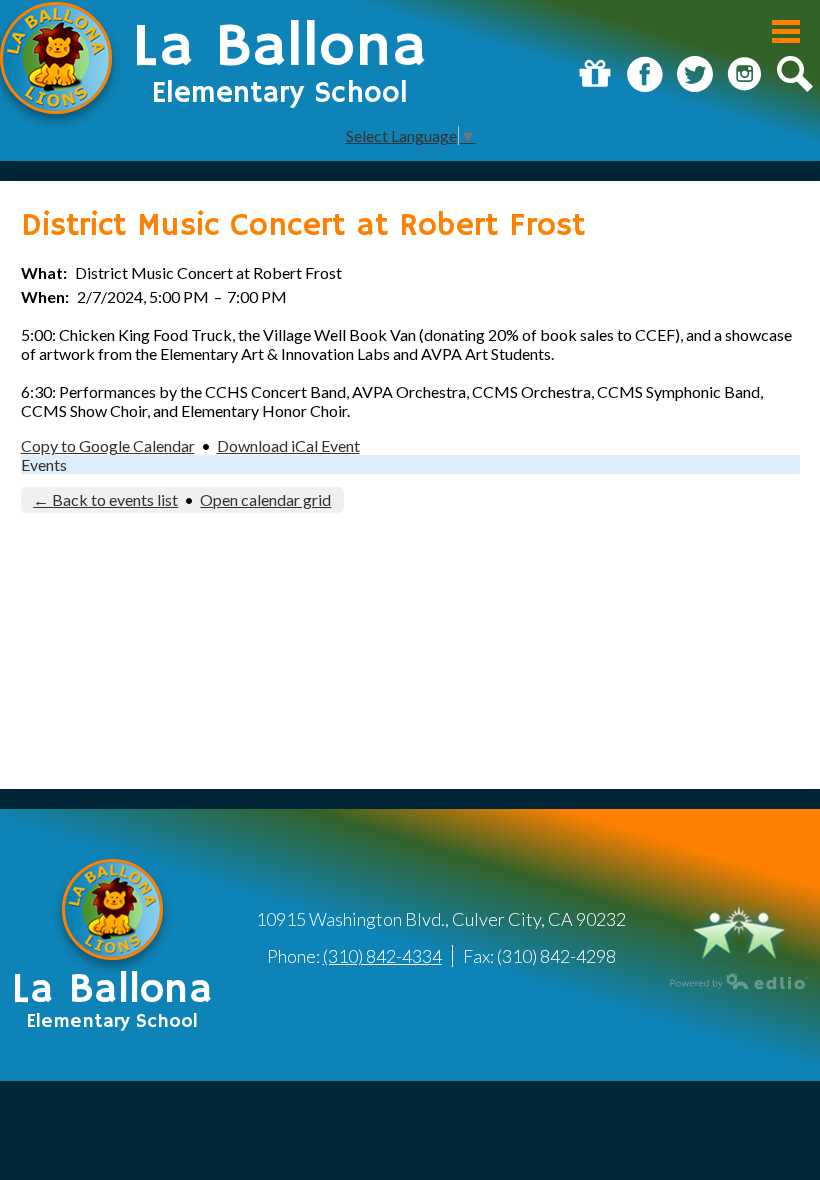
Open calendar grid (265, 499)
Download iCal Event (288, 445)
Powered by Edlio (739, 981)
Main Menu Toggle (786, 31)
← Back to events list (105, 499)
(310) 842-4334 (382, 956)
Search (795, 74)
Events (44, 464)
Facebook (645, 74)
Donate (595, 74)
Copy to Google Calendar (108, 445)
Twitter (695, 74)
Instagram (745, 74)
